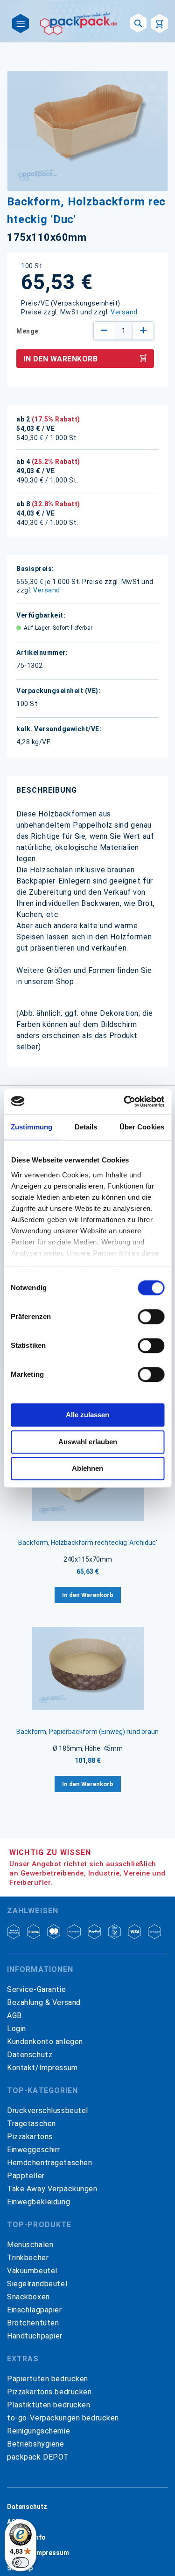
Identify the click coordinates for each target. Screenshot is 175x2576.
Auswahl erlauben (88, 1442)
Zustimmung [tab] (31, 1127)
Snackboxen (28, 2297)
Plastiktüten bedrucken (49, 2405)
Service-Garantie (36, 1989)
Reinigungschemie (38, 2431)
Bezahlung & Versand (44, 2002)
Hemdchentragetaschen (49, 2163)
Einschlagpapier (35, 2310)
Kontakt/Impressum (42, 2068)
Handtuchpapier (35, 2336)
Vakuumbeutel (32, 2271)
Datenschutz (30, 2055)
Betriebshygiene (36, 2444)
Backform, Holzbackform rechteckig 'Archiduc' (88, 1543)
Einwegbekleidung (38, 2202)
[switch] (151, 1318)
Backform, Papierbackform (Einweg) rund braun (87, 1732)
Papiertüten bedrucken (48, 2379)
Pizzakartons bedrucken (49, 2392)
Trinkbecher (28, 2258)
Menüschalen (30, 2245)
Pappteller (26, 2176)
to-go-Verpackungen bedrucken (63, 2418)
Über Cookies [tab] (142, 1127)
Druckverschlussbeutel (48, 2110)
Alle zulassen (87, 1415)
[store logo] (79, 23)
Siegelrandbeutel (37, 2284)
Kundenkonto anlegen (45, 2042)
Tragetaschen (31, 2124)
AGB (14, 2015)
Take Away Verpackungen (52, 2189)
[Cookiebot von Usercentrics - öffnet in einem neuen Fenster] (125, 1101)
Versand (124, 312)
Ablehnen (87, 1468)
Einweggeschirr (34, 2150)
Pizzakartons (30, 2137)
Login (17, 2029)
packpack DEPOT (38, 2457)
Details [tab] (86, 1127)
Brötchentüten (33, 2323)
